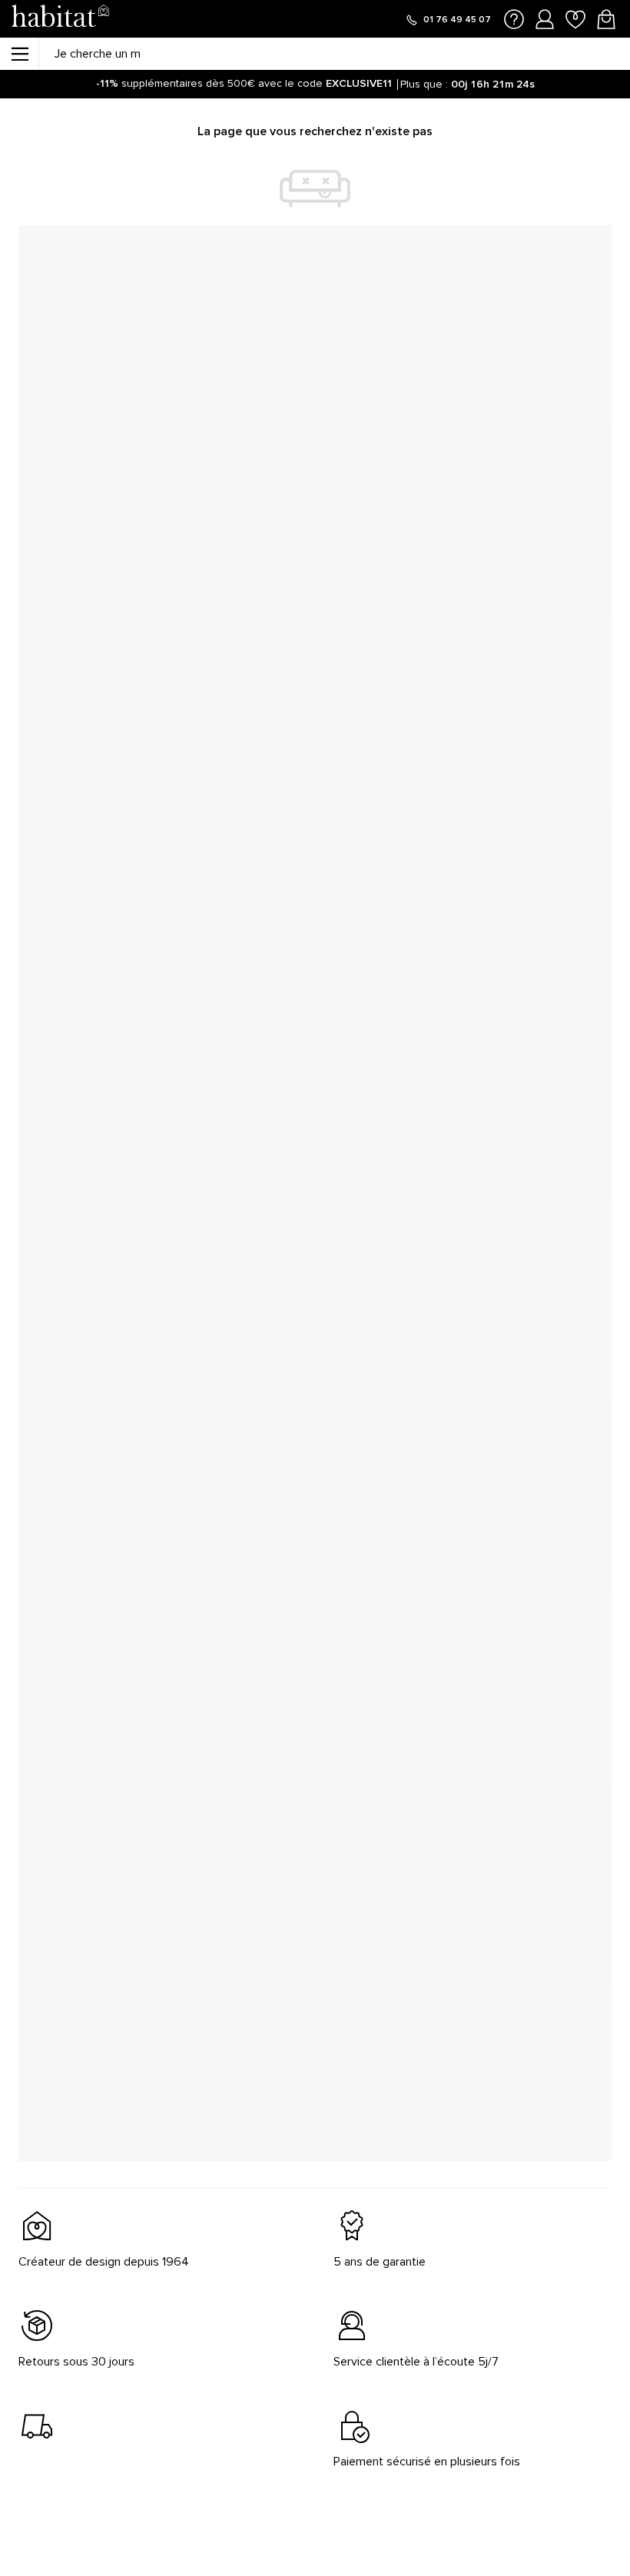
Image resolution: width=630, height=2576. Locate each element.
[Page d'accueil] (60, 19)
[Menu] (19, 54)
